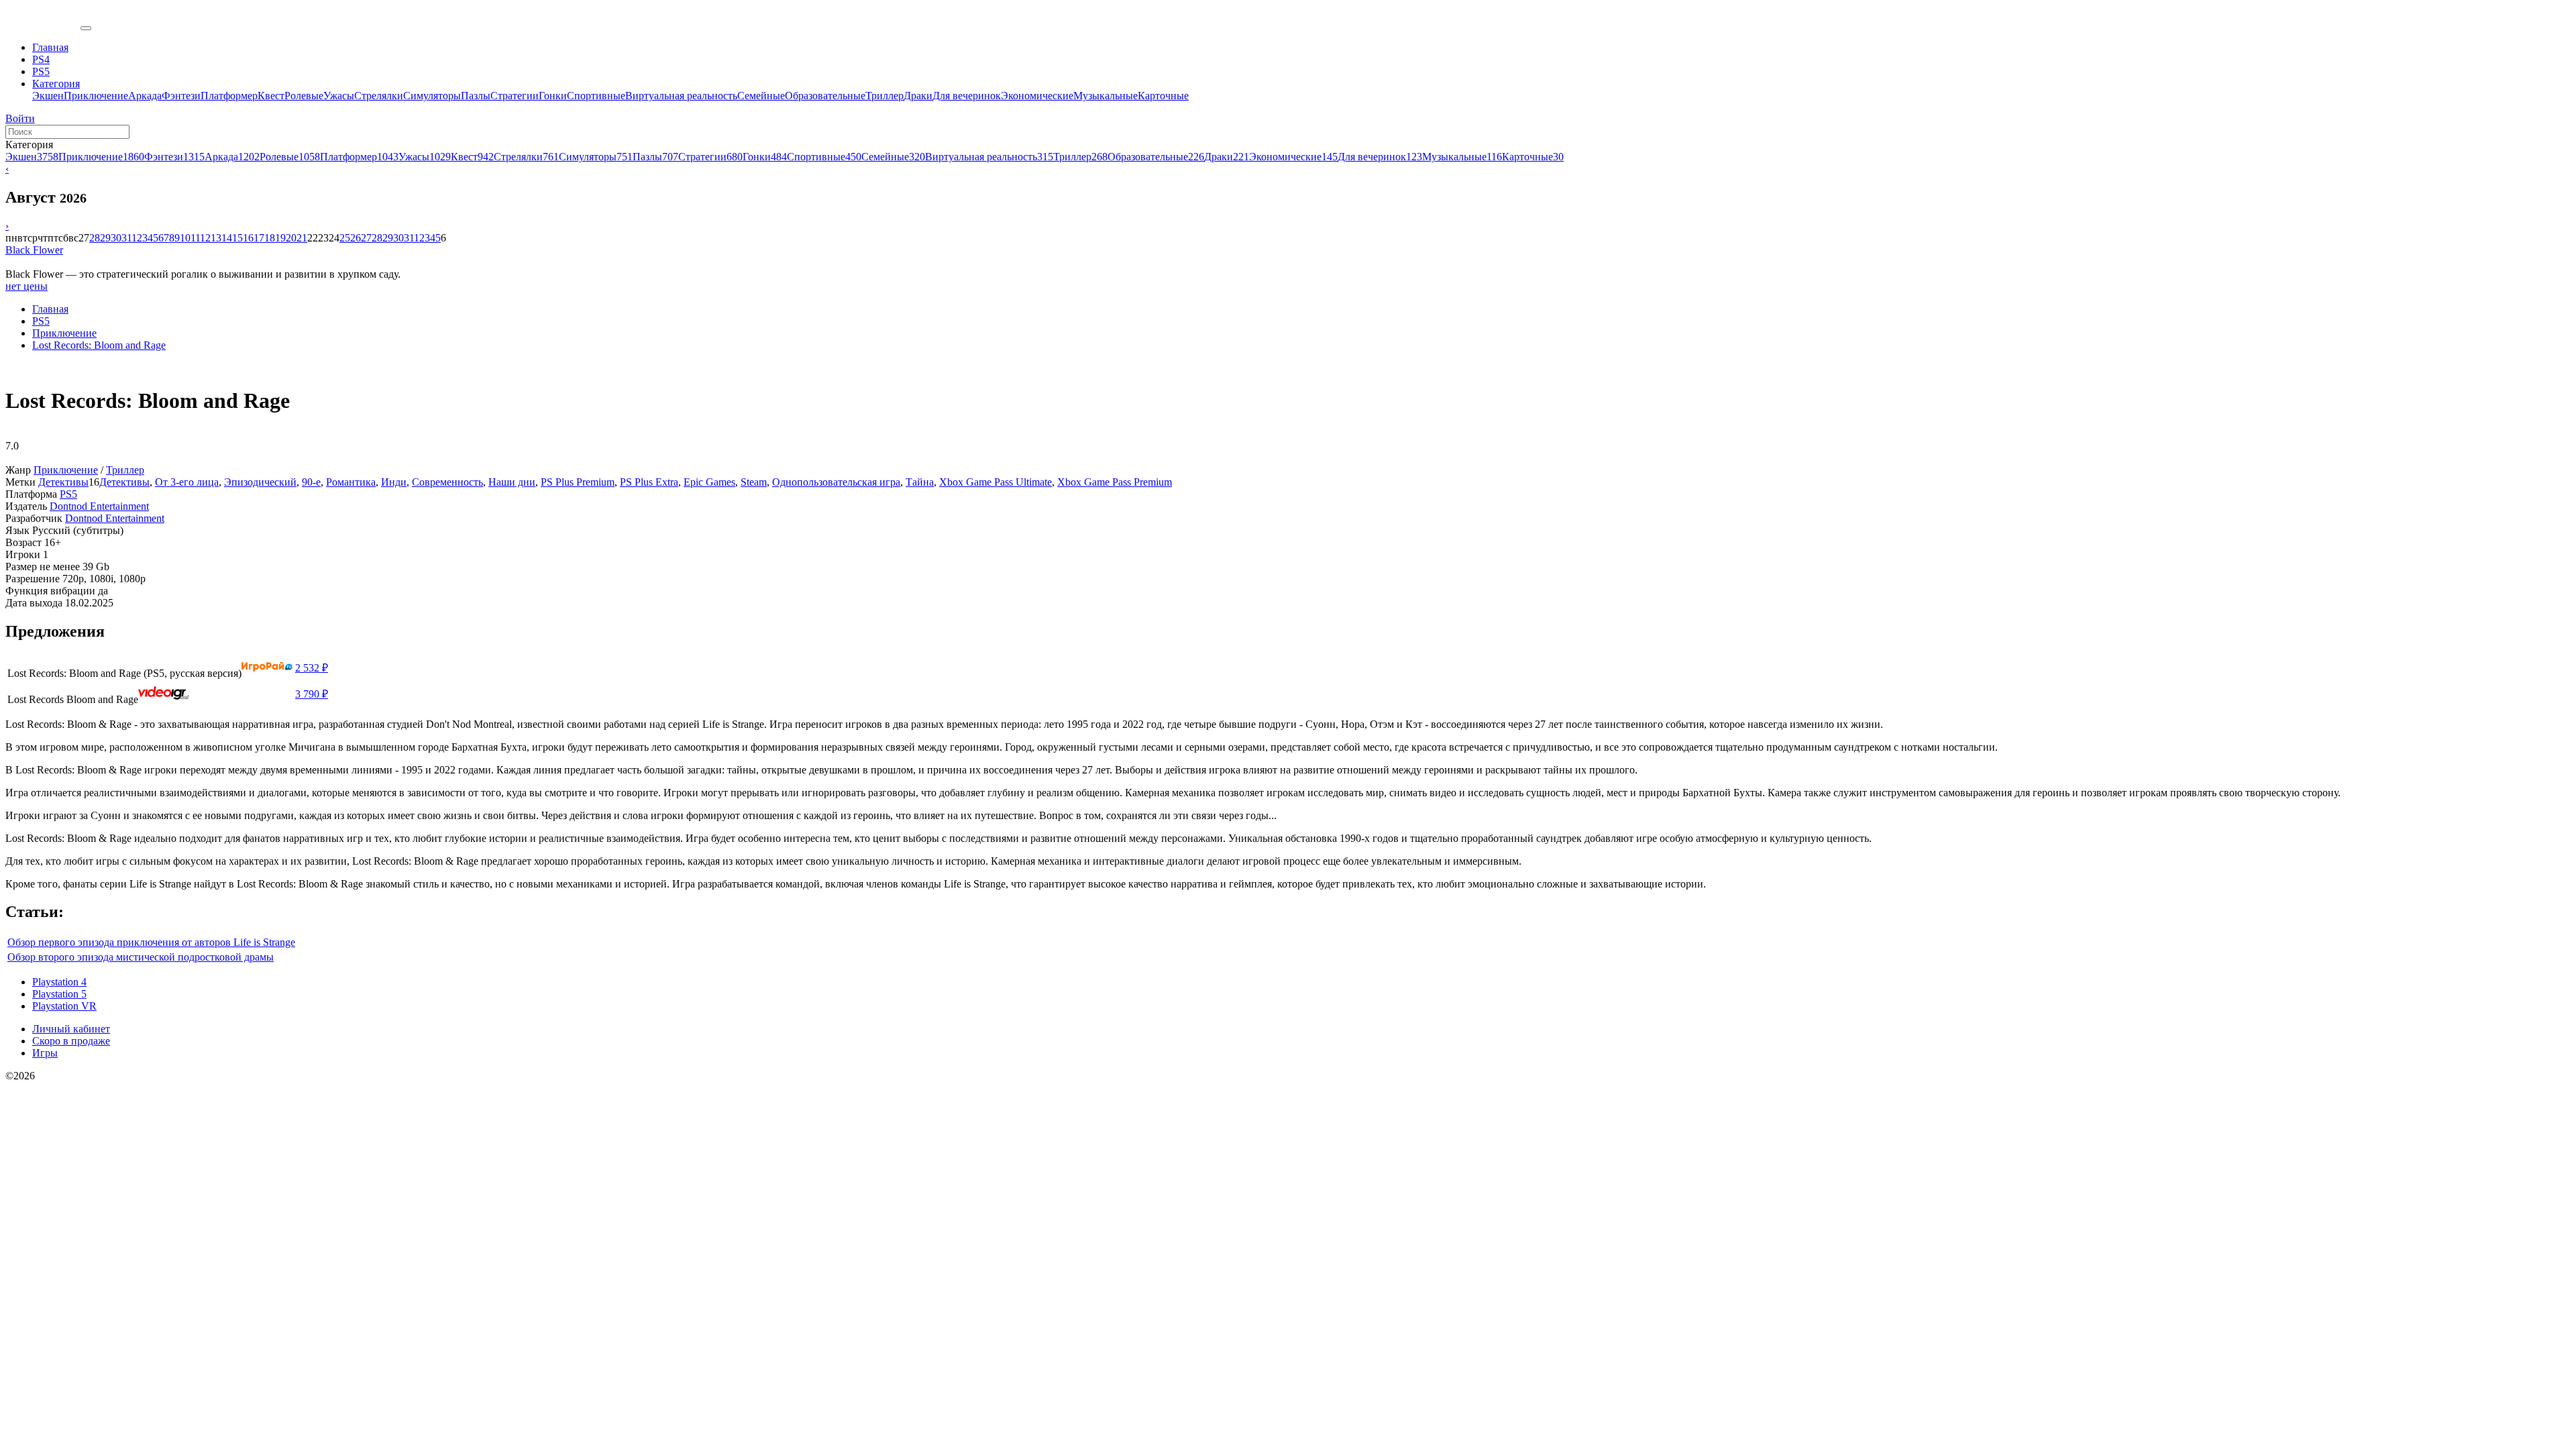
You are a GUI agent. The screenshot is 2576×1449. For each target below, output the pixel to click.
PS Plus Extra (649, 482)
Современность (447, 482)
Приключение (96, 96)
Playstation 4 (59, 982)
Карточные (1163, 96)
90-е (311, 482)
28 (95, 238)
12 (205, 238)
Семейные (761, 96)
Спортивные (596, 96)
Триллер (884, 96)
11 (195, 238)
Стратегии (515, 96)
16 (248, 238)
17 (259, 238)
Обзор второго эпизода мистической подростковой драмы (141, 957)
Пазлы (476, 96)
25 (345, 238)
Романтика (351, 482)
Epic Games (709, 482)
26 (356, 238)
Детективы (63, 482)
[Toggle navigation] (86, 28)
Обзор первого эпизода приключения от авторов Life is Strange (151, 942)
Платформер (229, 96)
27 (366, 238)
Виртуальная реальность (681, 96)
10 (185, 238)
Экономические (1037, 96)
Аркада (145, 96)
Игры (45, 1053)
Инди (394, 482)
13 (216, 238)
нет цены (26, 286)
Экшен (48, 96)
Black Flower (34, 250)
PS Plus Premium (578, 482)
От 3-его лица (187, 482)
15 (237, 238)
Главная (50, 309)
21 (302, 238)
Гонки (553, 96)
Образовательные (825, 96)
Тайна (920, 482)
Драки (918, 96)
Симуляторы (432, 96)
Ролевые (304, 96)
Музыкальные (1106, 96)
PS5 (41, 321)
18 (270, 238)
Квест (271, 96)
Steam (754, 482)
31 (126, 238)
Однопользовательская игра (836, 482)
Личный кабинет (71, 1029)
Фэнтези (181, 96)
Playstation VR (64, 1006)
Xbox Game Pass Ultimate (996, 482)
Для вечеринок (967, 96)
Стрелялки (379, 96)
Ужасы (339, 96)
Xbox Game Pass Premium (1115, 482)
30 (116, 238)
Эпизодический (260, 482)
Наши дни (512, 482)
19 (280, 238)
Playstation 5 (59, 994)
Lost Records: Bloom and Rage (99, 345)
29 (105, 238)
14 (227, 238)
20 (291, 238)
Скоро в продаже (71, 1041)
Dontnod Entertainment (99, 506)
